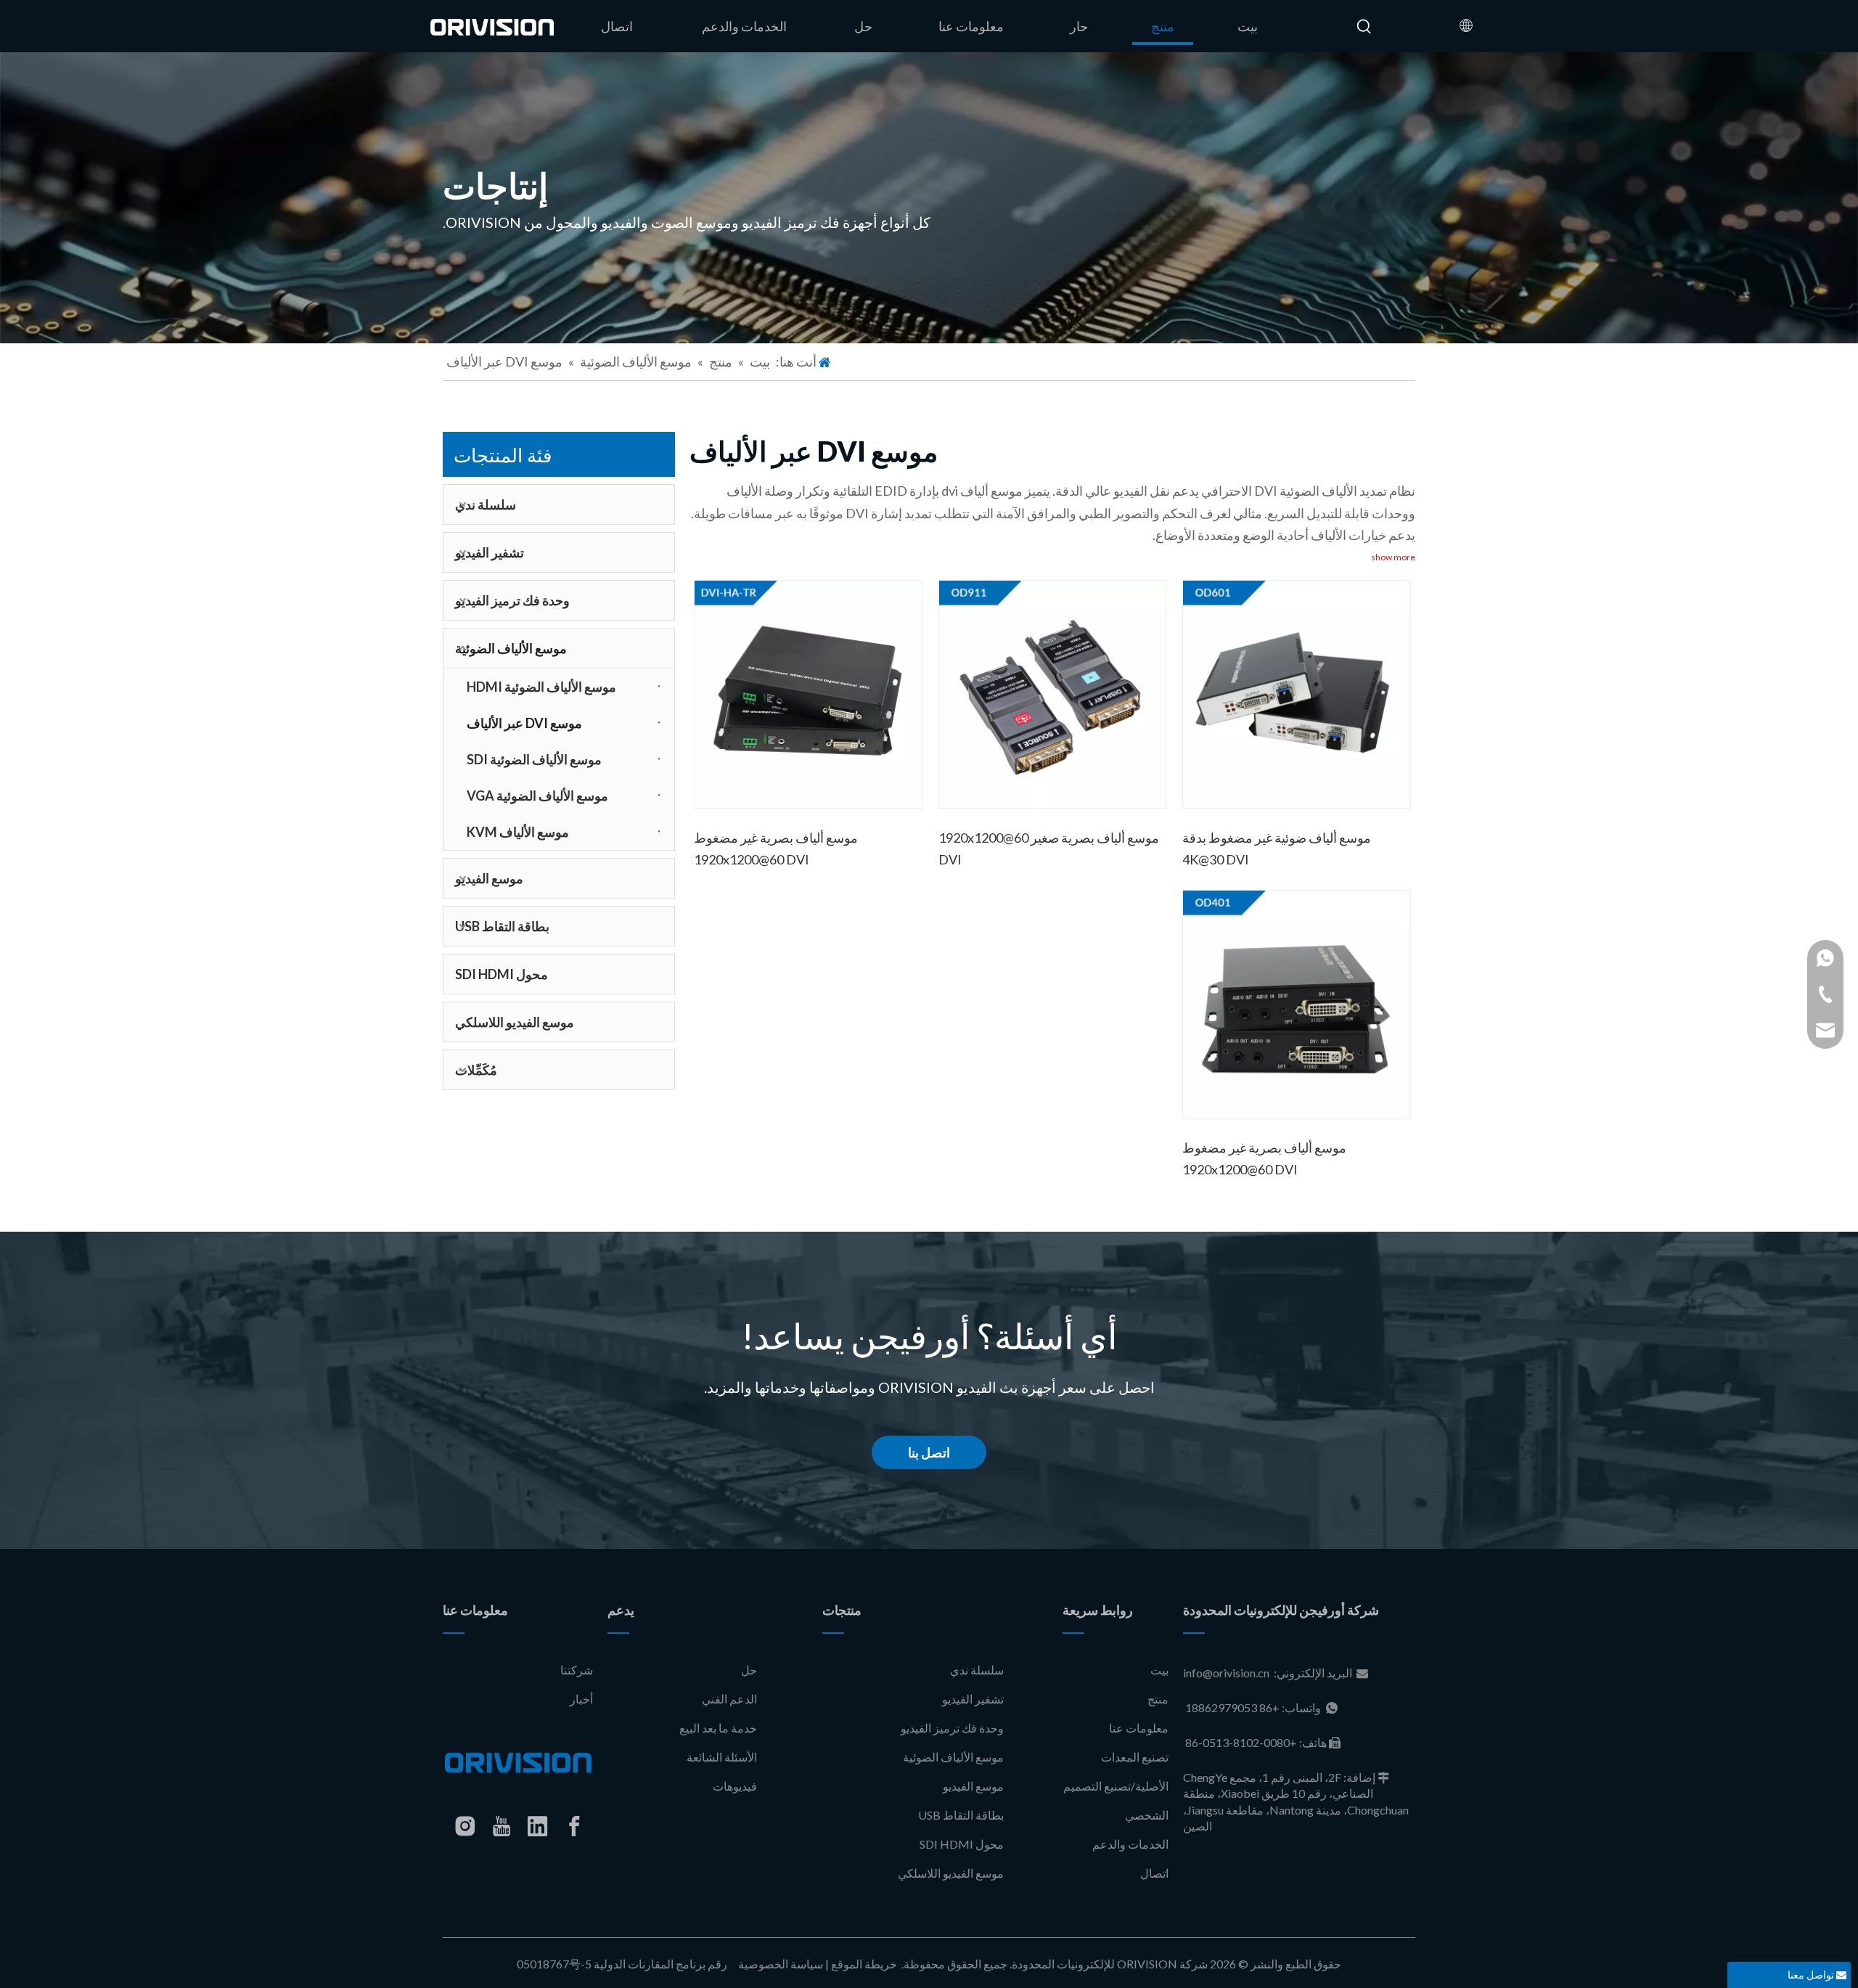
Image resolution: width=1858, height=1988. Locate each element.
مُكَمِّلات (476, 1070)
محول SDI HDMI (502, 974)
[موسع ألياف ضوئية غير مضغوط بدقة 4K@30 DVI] (1297, 692)
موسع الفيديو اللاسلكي (515, 1022)
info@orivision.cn (1226, 1673)
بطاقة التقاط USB (502, 926)
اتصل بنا (929, 1452)
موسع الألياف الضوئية (511, 648)
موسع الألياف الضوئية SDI (534, 759)
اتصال (1154, 1873)
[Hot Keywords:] (1364, 27)
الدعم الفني (729, 1699)
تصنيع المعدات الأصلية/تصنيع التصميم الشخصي (1116, 1786)
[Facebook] (574, 1826)
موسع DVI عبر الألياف (524, 723)
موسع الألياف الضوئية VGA (537, 795)
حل (749, 1670)
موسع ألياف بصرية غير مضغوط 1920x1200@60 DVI (776, 848)
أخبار (581, 1699)
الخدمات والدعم (1130, 1844)
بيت (1159, 1670)
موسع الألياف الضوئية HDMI (541, 687)
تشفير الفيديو (490, 552)
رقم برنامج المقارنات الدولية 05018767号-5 (623, 1964)
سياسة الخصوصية (781, 1964)
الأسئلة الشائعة (722, 1757)
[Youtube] (502, 1826)
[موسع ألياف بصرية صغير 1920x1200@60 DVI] (1053, 692)
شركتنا (577, 1670)
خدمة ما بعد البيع (718, 1728)
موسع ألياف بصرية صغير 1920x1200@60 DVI (1049, 848)
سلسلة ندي (486, 504)
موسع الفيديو (489, 878)
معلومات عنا (1139, 1728)
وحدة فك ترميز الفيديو (512, 600)
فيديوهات (735, 1786)
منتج (1158, 1699)
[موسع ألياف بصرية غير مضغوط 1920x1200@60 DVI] (808, 692)
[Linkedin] (538, 1826)
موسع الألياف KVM (518, 832)
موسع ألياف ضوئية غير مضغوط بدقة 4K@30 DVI (1277, 848)
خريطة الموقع (864, 1964)
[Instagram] (465, 1826)
